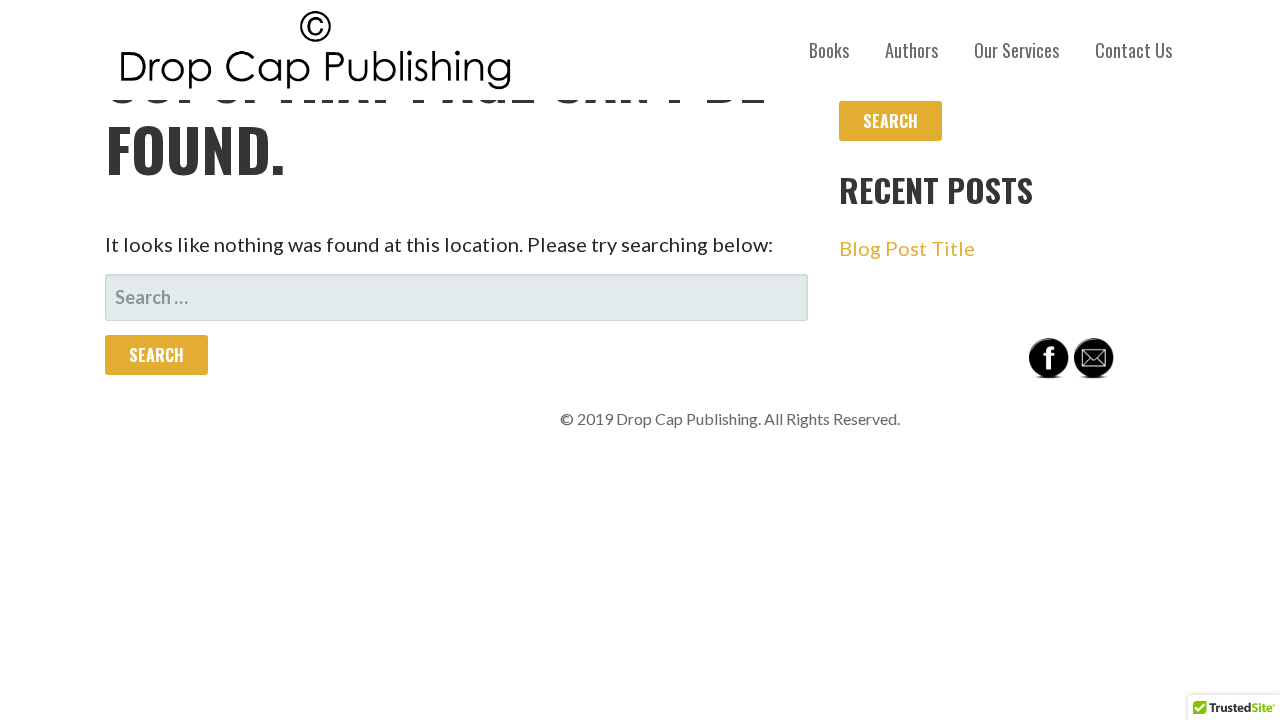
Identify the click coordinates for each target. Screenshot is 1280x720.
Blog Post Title (907, 248)
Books (829, 50)
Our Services (1016, 50)
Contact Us (1133, 50)
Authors (911, 50)
